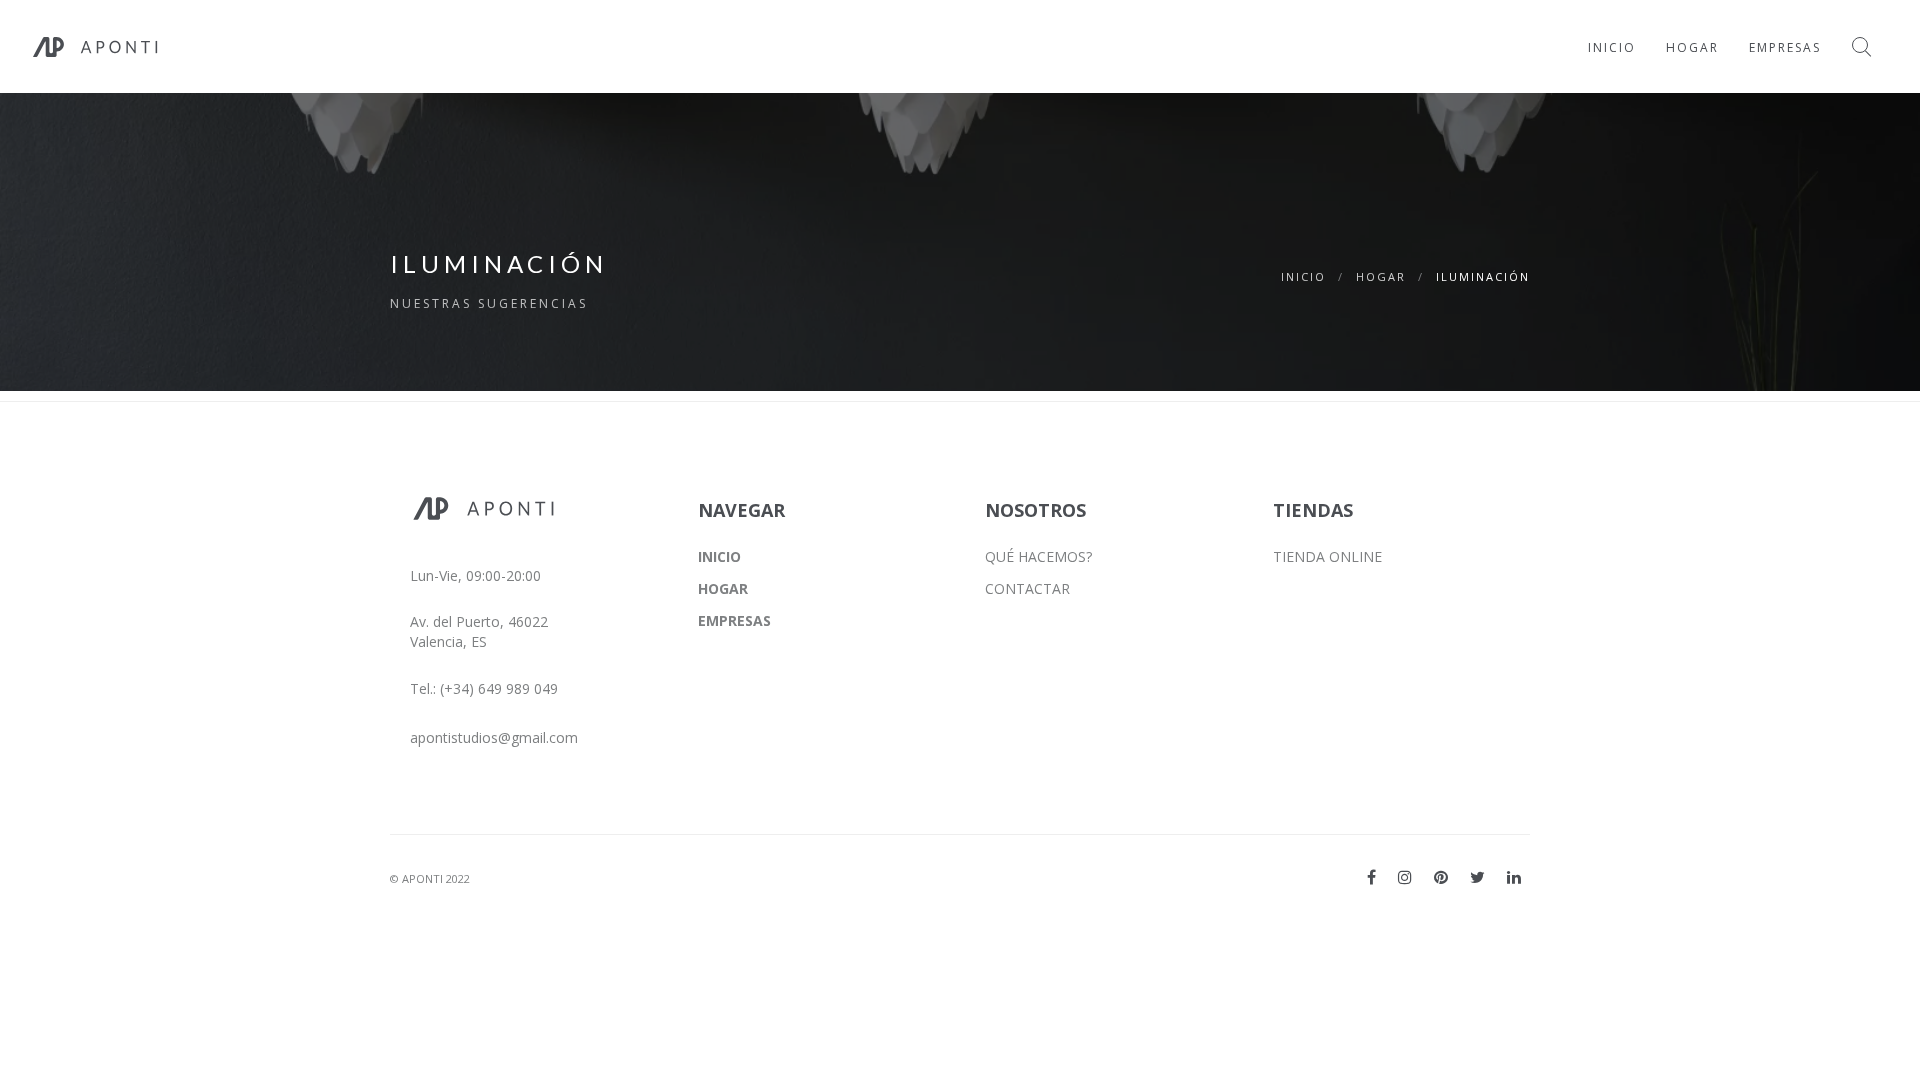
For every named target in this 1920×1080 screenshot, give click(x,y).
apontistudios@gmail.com (494, 737)
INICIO (1303, 276)
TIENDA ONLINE (1327, 556)
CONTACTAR (1027, 588)
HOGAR (1381, 276)
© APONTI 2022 (430, 878)
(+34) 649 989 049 (499, 688)
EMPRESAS (734, 620)
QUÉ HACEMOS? (1038, 556)
